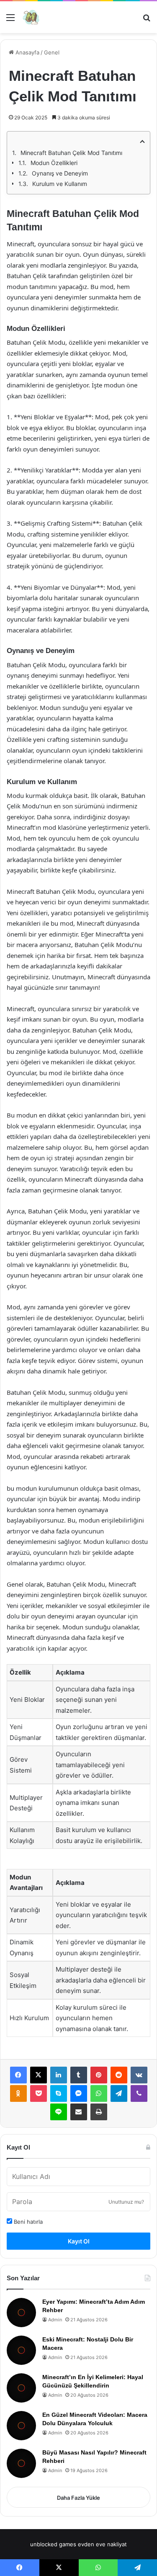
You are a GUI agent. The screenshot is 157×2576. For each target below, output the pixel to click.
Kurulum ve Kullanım (60, 184)
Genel (52, 52)
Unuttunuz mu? (126, 2202)
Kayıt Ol (79, 2241)
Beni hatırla (27, 2222)
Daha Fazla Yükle (78, 2498)
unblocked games (53, 2544)
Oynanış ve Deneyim (60, 173)
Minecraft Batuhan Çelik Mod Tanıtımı (71, 153)
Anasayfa (27, 52)
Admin (55, 2320)
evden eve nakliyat (102, 2544)
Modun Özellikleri (54, 163)
